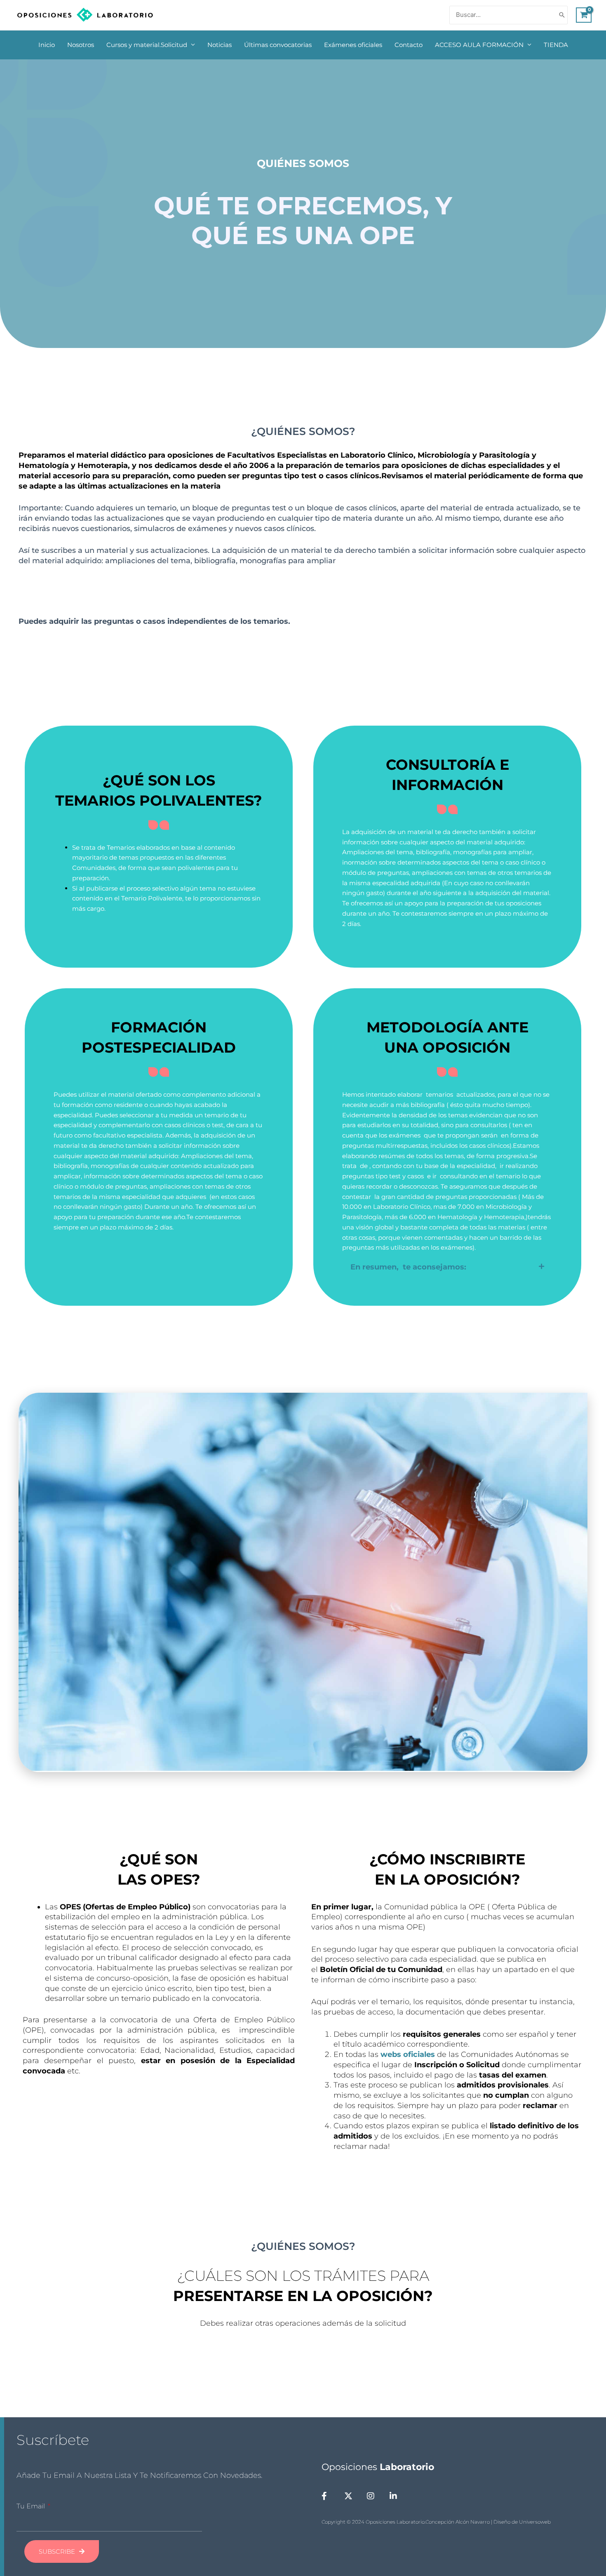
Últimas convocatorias (278, 45)
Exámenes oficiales (353, 45)
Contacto (409, 45)
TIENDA (556, 45)
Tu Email (32, 2506)
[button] (447, 1267)
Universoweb (535, 2522)
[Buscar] (562, 15)
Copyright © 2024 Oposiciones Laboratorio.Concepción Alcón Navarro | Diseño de (420, 2522)
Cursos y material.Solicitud (147, 45)
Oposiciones (378, 2467)
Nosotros (81, 45)
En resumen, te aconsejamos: (408, 1267)
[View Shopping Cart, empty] (584, 15)
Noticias (220, 45)
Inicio (47, 45)
